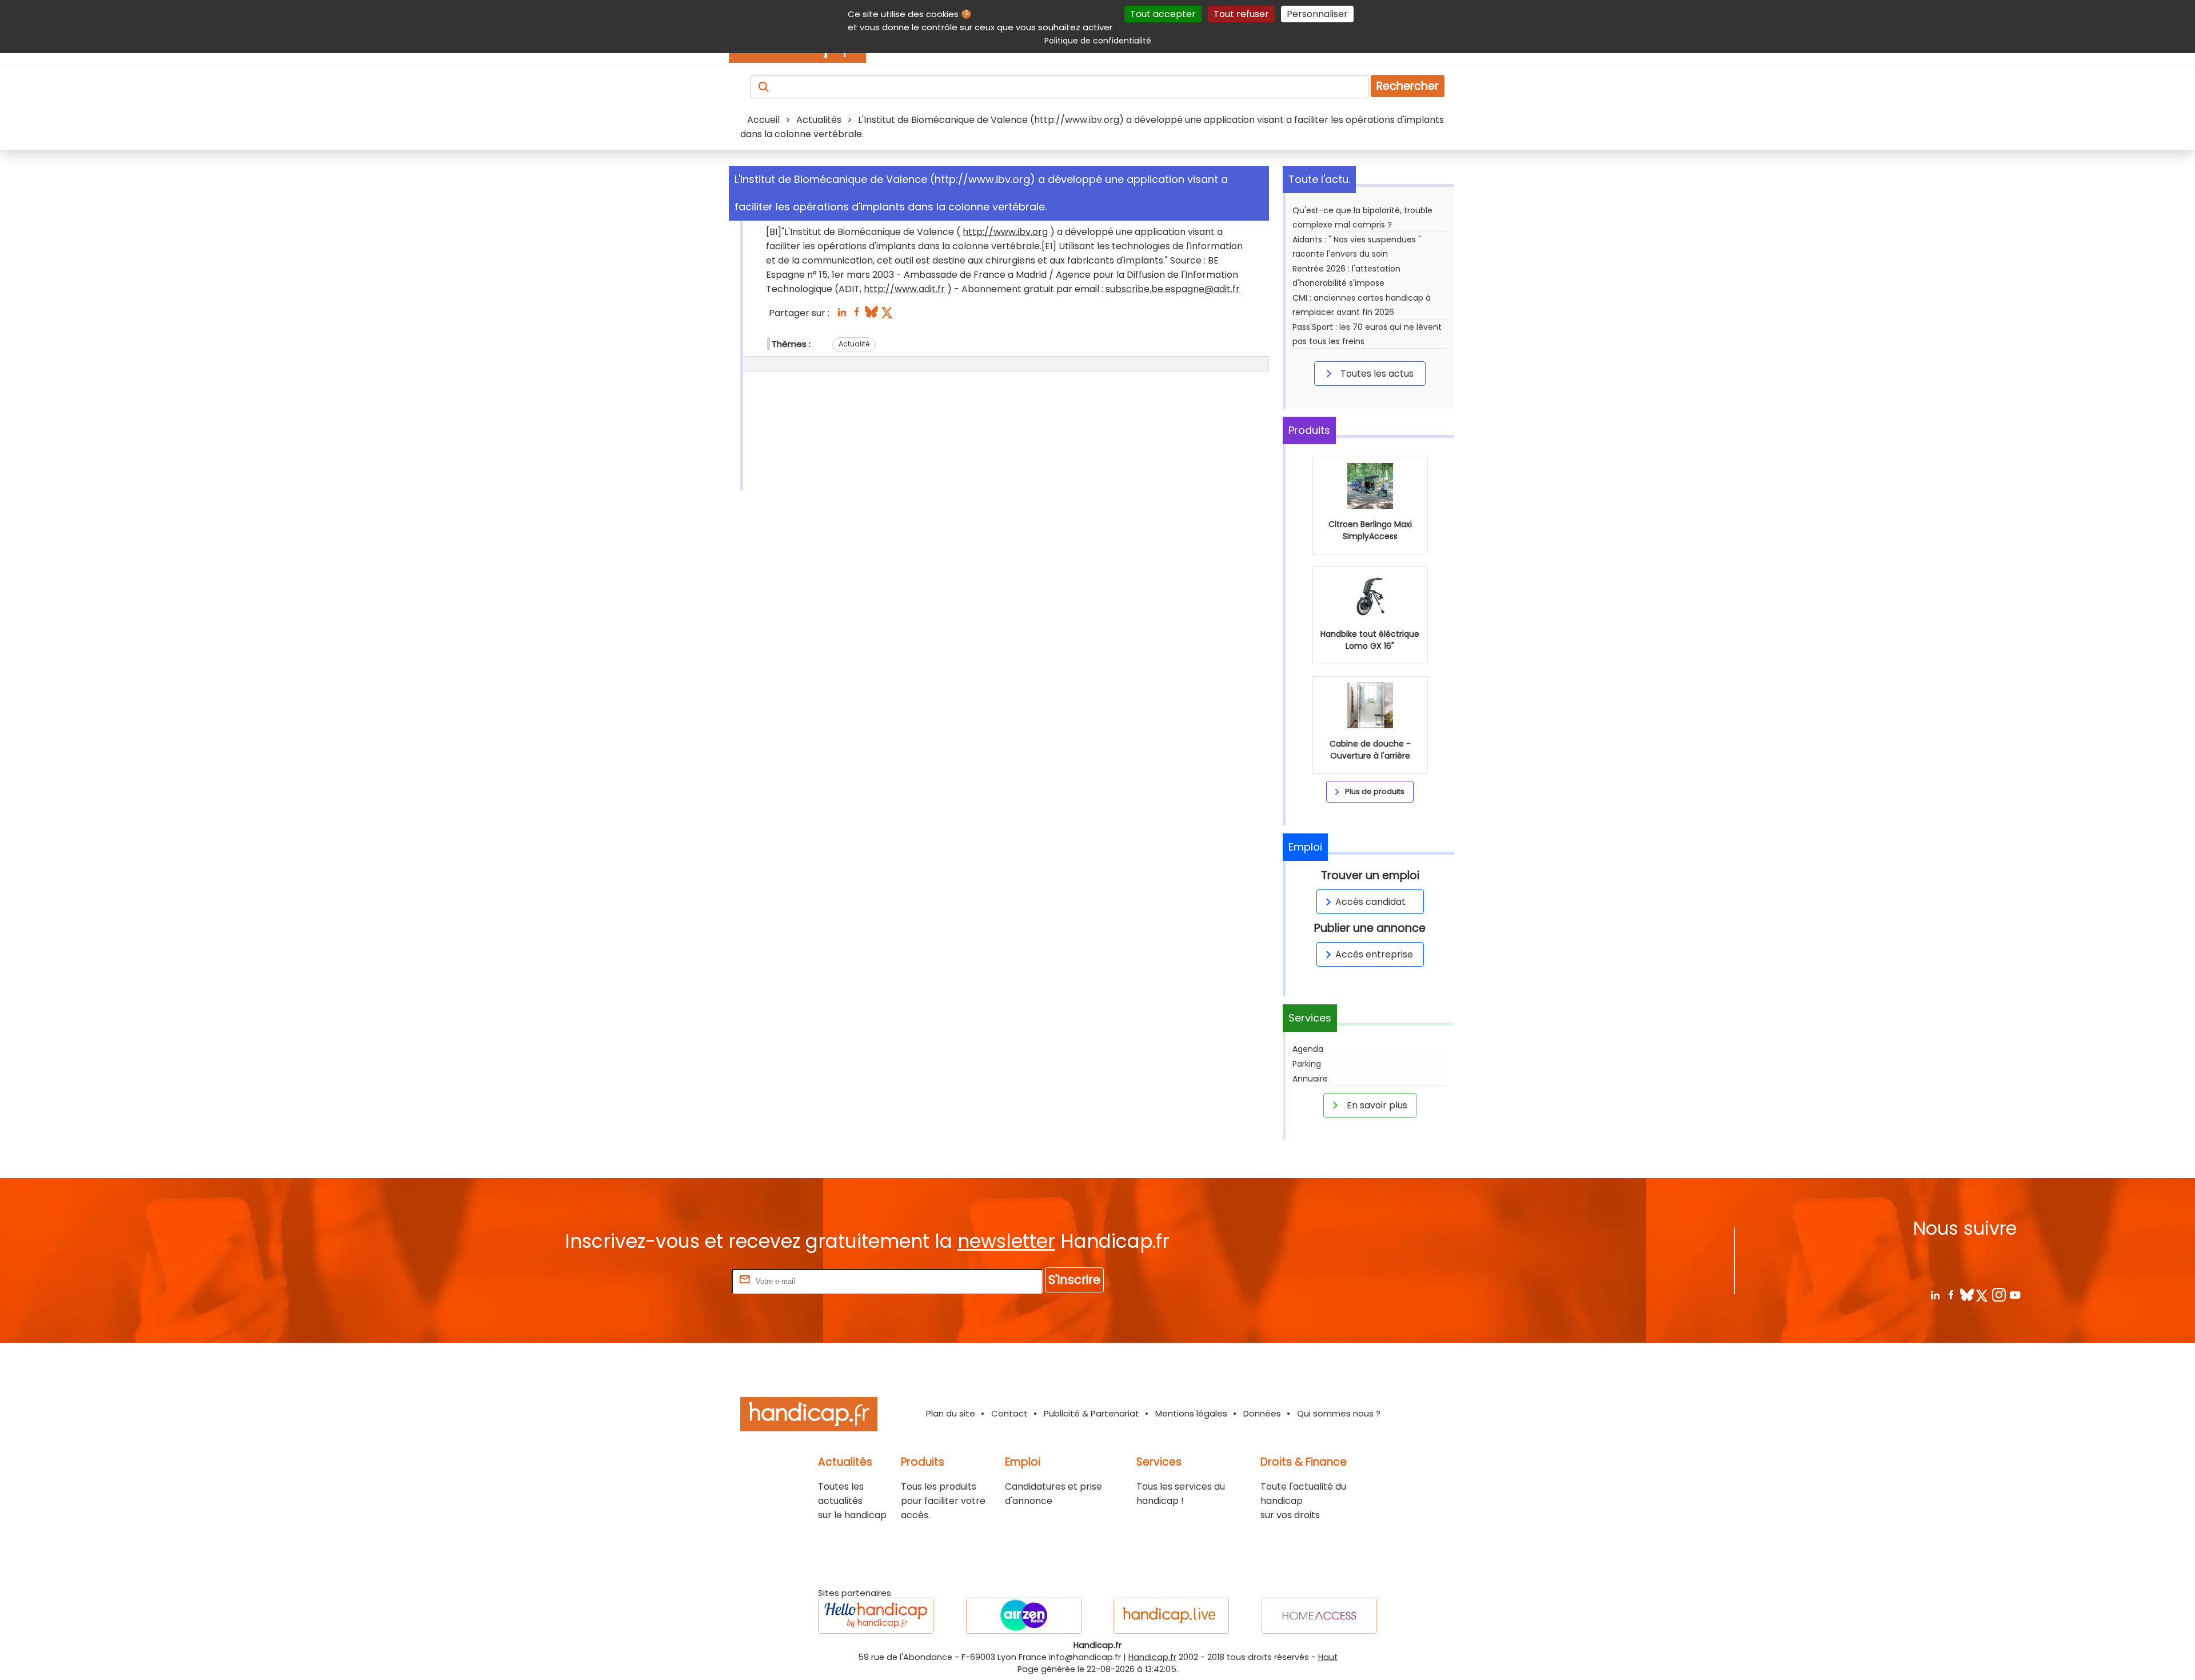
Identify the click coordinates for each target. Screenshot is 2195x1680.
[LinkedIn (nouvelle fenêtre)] (842, 315)
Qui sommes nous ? (1339, 1413)
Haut (1328, 1657)
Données (1262, 1413)
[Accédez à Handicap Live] (1171, 1616)
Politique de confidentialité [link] (1098, 41)
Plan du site (951, 1413)
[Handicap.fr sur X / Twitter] (1983, 1294)
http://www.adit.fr (904, 289)
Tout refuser (1241, 14)
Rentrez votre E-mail (684, 1281)
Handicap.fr (1152, 1657)
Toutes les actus (1376, 374)
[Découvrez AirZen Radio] (1024, 1616)
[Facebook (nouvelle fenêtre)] (857, 315)
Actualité (854, 344)
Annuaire (1310, 1079)
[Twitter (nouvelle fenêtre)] (888, 315)
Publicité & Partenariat (1091, 1413)
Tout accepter (1163, 14)
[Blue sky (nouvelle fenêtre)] (871, 315)
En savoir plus (1376, 1105)
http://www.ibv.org (1005, 232)
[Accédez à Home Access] (1319, 1616)
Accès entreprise (1374, 954)
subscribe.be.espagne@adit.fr (1173, 289)
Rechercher (1408, 86)
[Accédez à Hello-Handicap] (876, 1616)
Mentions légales (1191, 1413)
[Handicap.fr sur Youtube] (2015, 1294)
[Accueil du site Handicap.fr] (809, 1416)
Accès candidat (1370, 902)
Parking (1307, 1064)
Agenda (1308, 1049)
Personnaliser (1317, 14)
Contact (1009, 1413)
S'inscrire (1074, 1280)
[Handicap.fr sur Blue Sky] (1967, 1294)
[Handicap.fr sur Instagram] (1999, 1294)
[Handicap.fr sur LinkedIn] (1935, 1294)
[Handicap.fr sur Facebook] (1951, 1294)
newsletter (1006, 1241)
